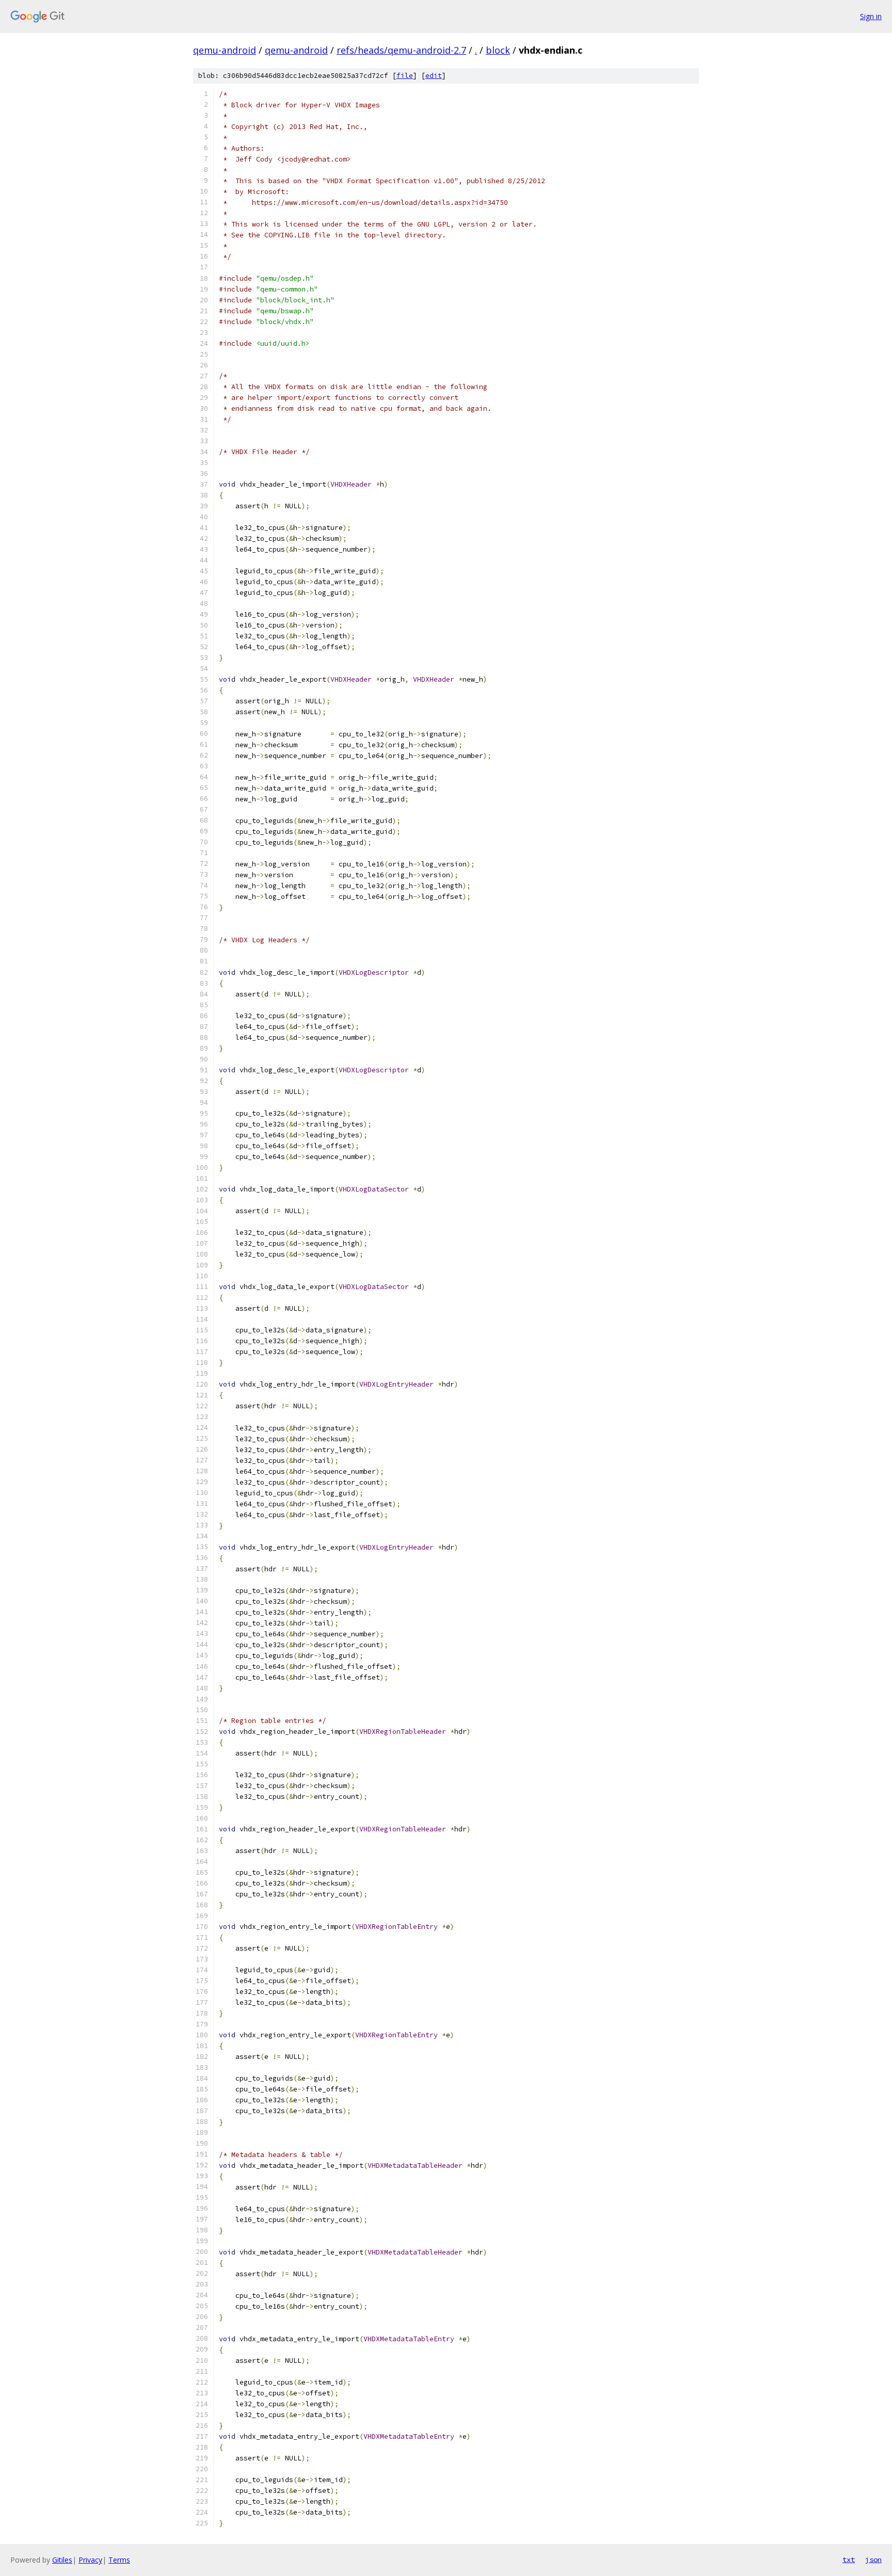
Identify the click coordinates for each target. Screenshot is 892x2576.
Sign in (871, 16)
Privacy (90, 2560)
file (405, 76)
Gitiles (62, 2560)
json (873, 2559)
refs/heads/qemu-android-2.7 (401, 50)
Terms (119, 2560)
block (498, 50)
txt (849, 2559)
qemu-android (225, 50)
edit (434, 76)
